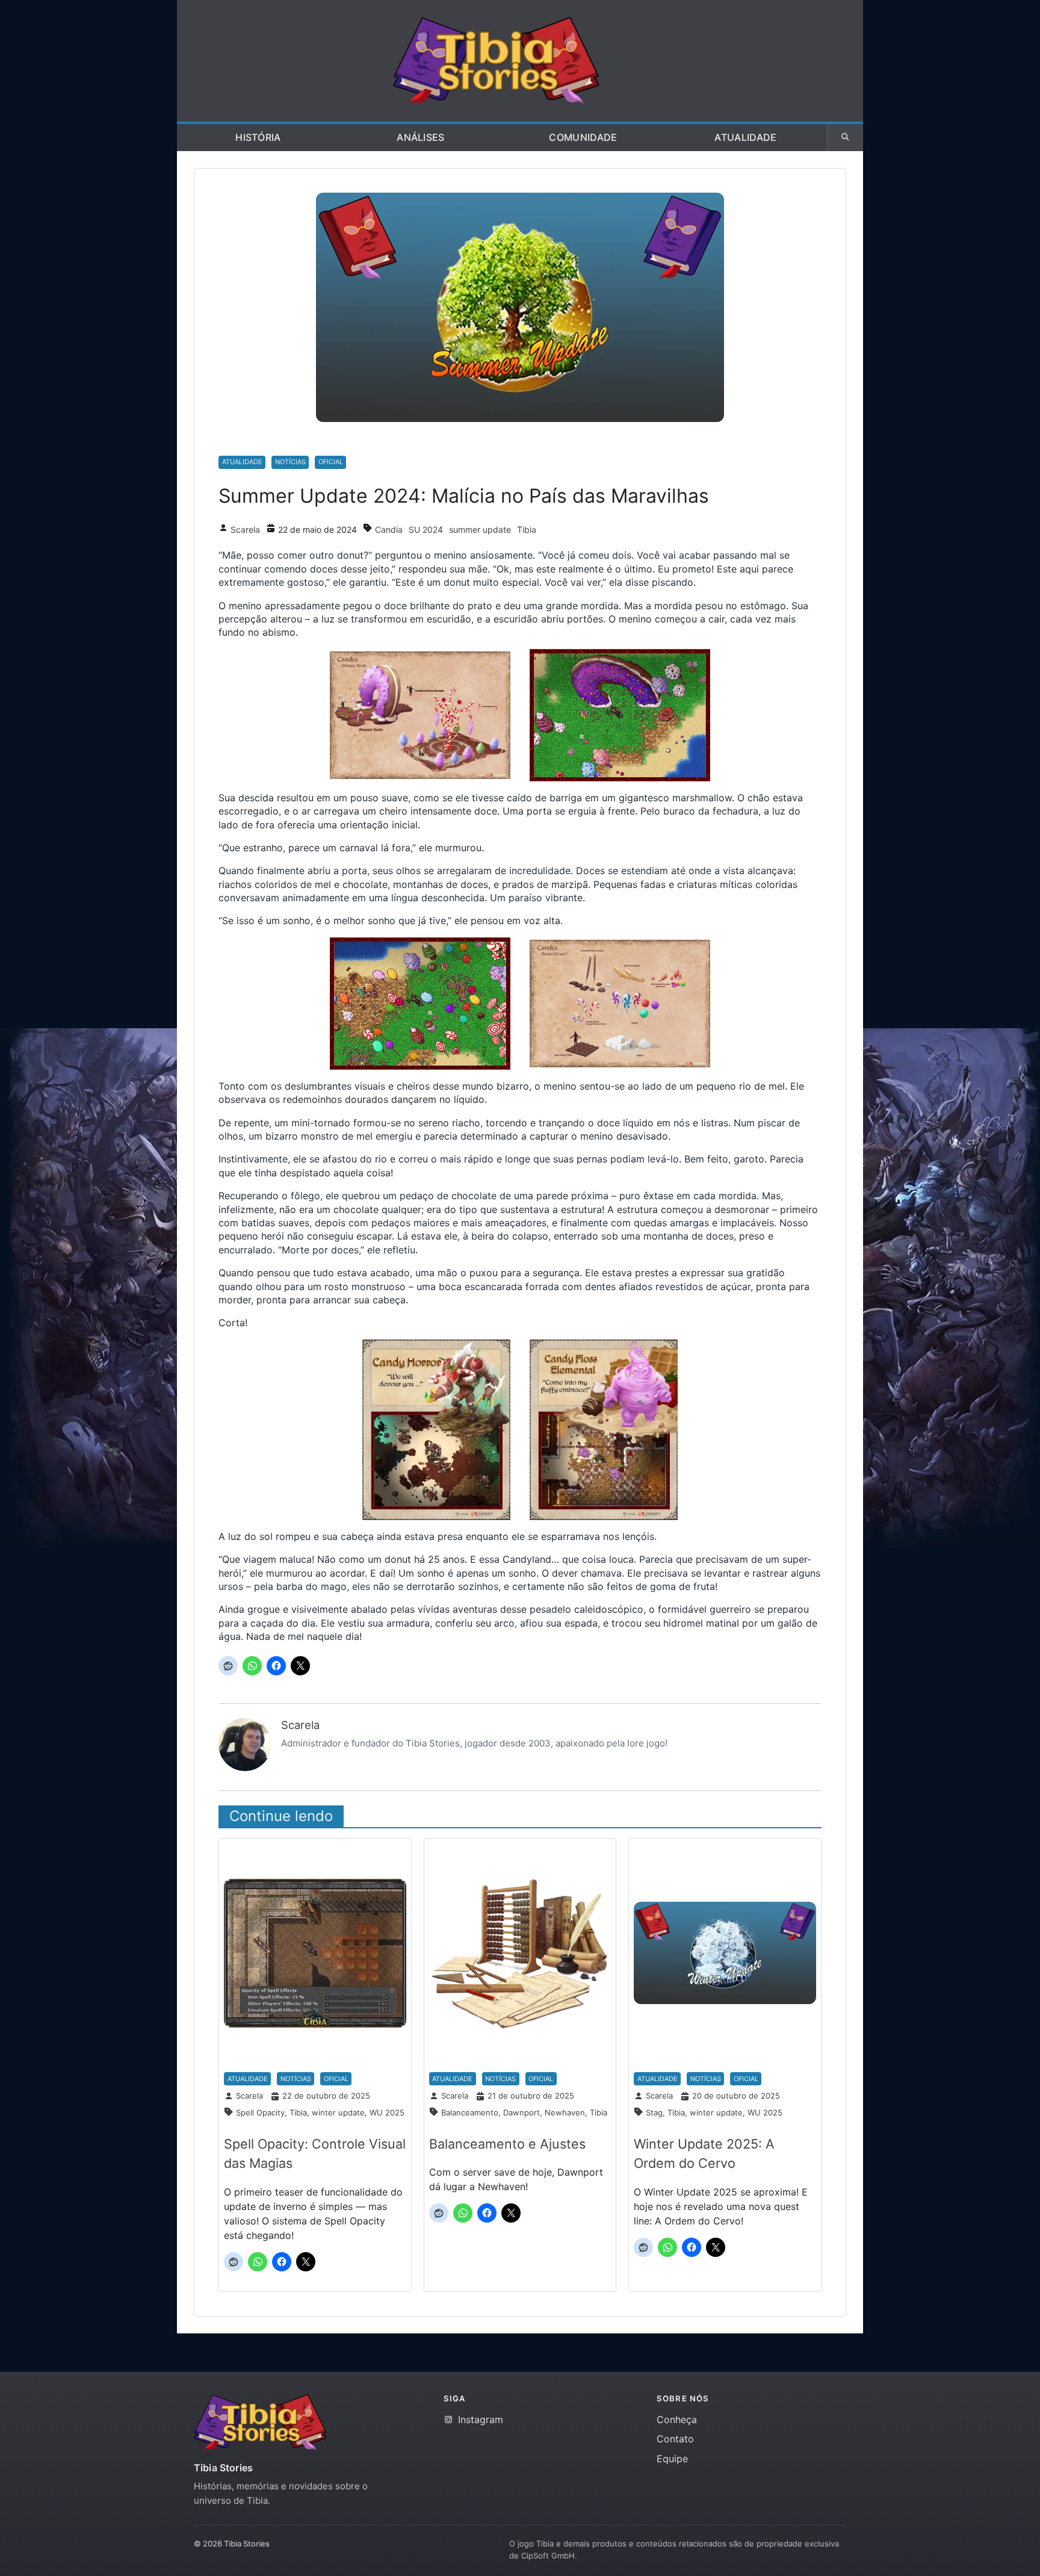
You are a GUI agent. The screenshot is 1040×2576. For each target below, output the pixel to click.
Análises (421, 137)
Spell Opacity (260, 2112)
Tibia (527, 529)
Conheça (677, 2419)
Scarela (245, 529)
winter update (338, 2112)
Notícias (290, 462)
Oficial (331, 462)
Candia (389, 529)
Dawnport (522, 2112)
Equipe (672, 2459)
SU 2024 (426, 529)
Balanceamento (470, 2112)
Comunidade (583, 137)
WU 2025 (387, 2112)
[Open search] (845, 137)
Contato (675, 2439)
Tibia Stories (223, 2468)
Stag (654, 2112)
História (258, 137)
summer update (480, 529)
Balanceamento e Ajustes (507, 2144)
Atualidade (745, 137)
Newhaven (565, 2112)
